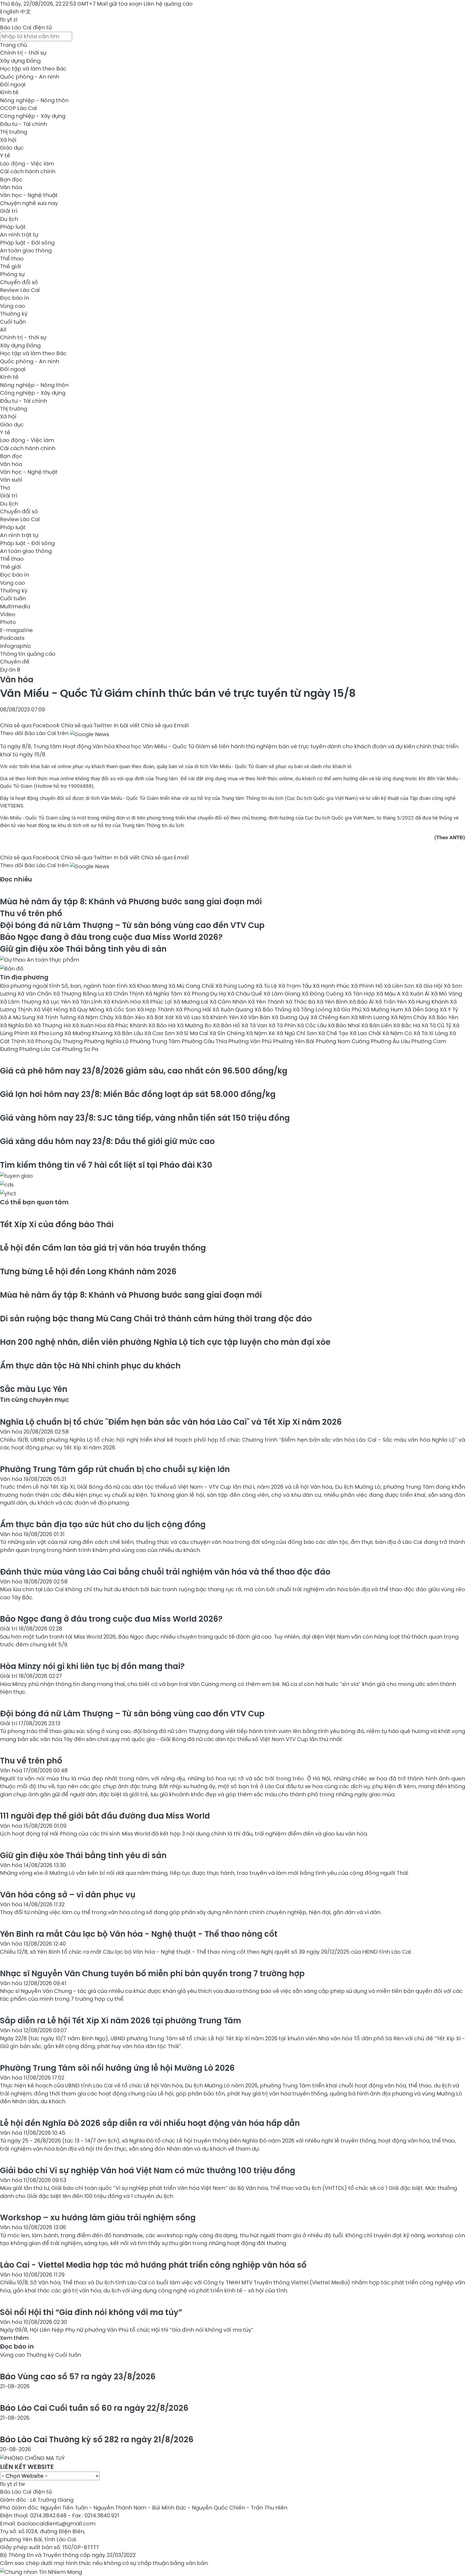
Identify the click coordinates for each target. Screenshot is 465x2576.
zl (15, 20)
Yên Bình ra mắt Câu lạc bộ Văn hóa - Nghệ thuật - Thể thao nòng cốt (139, 1934)
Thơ (5, 488)
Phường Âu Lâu (391, 1041)
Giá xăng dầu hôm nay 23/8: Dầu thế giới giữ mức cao (107, 1141)
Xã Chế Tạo (334, 1033)
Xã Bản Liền (377, 1025)
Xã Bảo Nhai (344, 1025)
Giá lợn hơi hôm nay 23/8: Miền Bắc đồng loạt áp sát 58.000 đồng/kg (138, 1094)
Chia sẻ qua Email (165, 725)
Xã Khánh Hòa (123, 1002)
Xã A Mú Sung (18, 1017)
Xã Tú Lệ (267, 986)
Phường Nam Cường (343, 1041)
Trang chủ (13, 45)
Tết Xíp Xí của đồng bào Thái (57, 1224)
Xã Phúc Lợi (158, 1002)
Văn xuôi (11, 480)
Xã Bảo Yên (443, 1017)
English (9, 12)
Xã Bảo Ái (362, 1002)
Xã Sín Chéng (228, 1033)
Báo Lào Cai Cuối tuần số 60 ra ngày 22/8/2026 (94, 2408)
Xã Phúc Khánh (128, 1025)
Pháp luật (13, 227)
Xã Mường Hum (384, 1010)
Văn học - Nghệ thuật (29, 195)
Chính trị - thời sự (23, 53)
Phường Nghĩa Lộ (107, 1041)
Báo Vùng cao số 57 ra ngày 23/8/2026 (78, 2376)
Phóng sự (12, 274)
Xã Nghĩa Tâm (164, 994)
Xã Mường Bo (195, 1025)
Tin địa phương (24, 977)
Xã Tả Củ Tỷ (437, 1025)
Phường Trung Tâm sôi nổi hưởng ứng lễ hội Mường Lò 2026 (117, 2068)
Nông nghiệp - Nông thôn (34, 100)
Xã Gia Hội (430, 986)
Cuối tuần (13, 322)
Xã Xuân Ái (416, 994)
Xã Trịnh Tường (57, 1017)
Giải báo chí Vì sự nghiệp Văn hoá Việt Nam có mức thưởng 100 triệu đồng (148, 2170)
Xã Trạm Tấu (295, 986)
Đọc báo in (15, 298)
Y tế (5, 156)
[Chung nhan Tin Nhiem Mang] (41, 2571)
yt (10, 20)
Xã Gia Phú (348, 1010)
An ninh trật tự (19, 235)
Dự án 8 (10, 670)
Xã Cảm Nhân (229, 1002)
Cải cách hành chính (28, 171)
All (3, 330)
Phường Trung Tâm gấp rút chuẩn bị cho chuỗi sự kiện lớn (115, 1469)
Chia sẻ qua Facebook (30, 725)
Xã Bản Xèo (131, 1017)
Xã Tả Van (255, 1025)
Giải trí (9, 211)
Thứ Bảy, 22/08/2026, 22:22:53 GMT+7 (48, 4)
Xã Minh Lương (371, 1017)
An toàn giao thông (26, 250)
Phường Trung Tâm (156, 1041)
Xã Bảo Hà (163, 1025)
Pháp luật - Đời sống (27, 243)
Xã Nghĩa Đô (17, 1025)
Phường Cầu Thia (205, 1041)
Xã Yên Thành (267, 1002)
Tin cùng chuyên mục (34, 1400)
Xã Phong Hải (194, 1010)
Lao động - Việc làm (27, 164)
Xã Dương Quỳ (291, 1017)
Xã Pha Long (47, 1033)
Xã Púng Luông (235, 986)
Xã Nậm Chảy (410, 1017)
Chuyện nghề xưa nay (29, 203)
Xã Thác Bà (301, 1002)
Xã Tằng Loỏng (313, 1010)
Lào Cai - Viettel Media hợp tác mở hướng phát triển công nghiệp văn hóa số (153, 2265)
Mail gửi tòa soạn (120, 4)
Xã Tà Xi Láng (431, 1033)
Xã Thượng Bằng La (79, 994)
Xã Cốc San (121, 1010)
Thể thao (12, 259)
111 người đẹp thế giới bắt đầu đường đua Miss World (105, 1816)
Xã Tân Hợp (360, 994)
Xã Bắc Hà (407, 1025)
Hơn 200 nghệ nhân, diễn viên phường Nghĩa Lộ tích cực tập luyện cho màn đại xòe (165, 1342)
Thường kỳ (14, 314)
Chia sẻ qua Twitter (87, 725)
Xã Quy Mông (87, 1010)
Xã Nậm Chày (96, 1017)
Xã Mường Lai (191, 1002)
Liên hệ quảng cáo (168, 4)
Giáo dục (12, 148)
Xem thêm (14, 2338)
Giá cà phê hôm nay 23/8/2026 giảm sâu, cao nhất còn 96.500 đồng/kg (144, 1071)
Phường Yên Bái (294, 1041)
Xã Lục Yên (57, 1002)
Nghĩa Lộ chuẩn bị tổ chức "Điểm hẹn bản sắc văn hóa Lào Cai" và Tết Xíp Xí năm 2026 (171, 1422)
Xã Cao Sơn (160, 1033)
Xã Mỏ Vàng (446, 994)
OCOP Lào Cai (18, 108)
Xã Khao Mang (149, 986)
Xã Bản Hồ (227, 1025)
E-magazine (16, 630)
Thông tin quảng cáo (28, 654)
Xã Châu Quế (245, 994)
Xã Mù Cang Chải (192, 986)
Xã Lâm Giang (283, 994)
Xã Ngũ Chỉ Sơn (297, 1033)
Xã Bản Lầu (129, 1033)
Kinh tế (9, 92)
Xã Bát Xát (161, 1017)
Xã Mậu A (389, 994)
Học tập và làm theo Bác (33, 69)
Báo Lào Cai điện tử (26, 27)
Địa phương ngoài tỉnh (31, 986)
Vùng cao (13, 306)
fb (3, 20)
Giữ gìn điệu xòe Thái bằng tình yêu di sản (83, 949)
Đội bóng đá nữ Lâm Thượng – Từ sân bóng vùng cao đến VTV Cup (132, 925)
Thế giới (10, 266)
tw (22, 2484)
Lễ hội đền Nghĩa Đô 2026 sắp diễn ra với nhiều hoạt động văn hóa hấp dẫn (150, 2123)
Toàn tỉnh (116, 986)
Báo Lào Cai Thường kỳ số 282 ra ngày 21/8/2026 (97, 2439)
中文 (26, 12)
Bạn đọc (11, 179)
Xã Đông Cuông (323, 994)
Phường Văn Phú (251, 1041)
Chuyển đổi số (19, 282)
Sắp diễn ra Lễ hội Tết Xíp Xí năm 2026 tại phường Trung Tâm (121, 2021)
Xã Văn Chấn (35, 994)
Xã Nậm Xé (261, 1033)
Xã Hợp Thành (156, 1010)
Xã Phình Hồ (367, 986)
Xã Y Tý (449, 1010)
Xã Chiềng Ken (331, 1017)
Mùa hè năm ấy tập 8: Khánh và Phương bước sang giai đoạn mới (131, 901)
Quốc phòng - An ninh (30, 77)
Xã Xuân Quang (233, 1010)
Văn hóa (11, 187)
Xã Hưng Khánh (429, 1002)
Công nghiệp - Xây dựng (33, 116)
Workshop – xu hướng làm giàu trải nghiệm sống (98, 2217)
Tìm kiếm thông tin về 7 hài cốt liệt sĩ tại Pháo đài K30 (106, 1165)
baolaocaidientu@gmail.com (56, 2524)
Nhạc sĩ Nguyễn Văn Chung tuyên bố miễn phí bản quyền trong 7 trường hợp (152, 1973)
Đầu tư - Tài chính (24, 124)
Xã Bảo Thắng (274, 1010)
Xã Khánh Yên (221, 1017)
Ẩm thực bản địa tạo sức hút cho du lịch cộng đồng (103, 1524)
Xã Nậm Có (398, 1033)
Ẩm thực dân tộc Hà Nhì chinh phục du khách (90, 1366)
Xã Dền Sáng (422, 1010)
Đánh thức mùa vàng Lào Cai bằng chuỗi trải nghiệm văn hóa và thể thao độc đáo (165, 1572)
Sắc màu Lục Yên (34, 1389)
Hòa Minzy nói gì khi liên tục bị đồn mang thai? (92, 1666)
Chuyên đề (15, 662)
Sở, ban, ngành (82, 986)
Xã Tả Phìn (283, 1025)
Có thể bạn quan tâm (34, 1202)
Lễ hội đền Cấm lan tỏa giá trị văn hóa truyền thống (103, 1248)
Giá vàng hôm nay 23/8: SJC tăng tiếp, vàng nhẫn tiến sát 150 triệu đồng (145, 1118)
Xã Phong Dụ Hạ (205, 994)
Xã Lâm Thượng (21, 1002)
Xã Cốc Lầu (312, 1025)
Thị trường (14, 132)
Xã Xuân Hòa (90, 1025)
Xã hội (8, 140)
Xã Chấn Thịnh (125, 994)
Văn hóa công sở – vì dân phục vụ (68, 1895)
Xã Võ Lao (189, 1017)
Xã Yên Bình (333, 1002)
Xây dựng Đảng (20, 61)
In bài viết (127, 725)
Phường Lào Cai (40, 1049)
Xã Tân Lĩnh (88, 1002)
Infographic (16, 646)
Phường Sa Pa (80, 1049)
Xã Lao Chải (366, 1033)
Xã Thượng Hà (53, 1025)
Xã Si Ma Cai (193, 1033)
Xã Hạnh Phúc (332, 986)
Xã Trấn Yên (392, 1002)
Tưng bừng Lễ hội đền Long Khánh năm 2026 (88, 1271)
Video (8, 614)
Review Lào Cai (20, 290)
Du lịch (9, 219)
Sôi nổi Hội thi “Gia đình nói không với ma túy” (91, 2312)
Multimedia (15, 606)
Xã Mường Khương (89, 1033)
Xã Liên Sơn (400, 986)
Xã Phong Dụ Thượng (56, 1041)
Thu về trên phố (31, 913)
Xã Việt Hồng (51, 1010)
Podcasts (12, 638)
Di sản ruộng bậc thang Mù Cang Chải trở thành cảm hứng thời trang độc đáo (156, 1319)
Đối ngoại (13, 84)
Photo (8, 622)
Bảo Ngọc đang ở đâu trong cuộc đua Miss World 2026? (111, 937)
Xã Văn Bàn (256, 1017)
